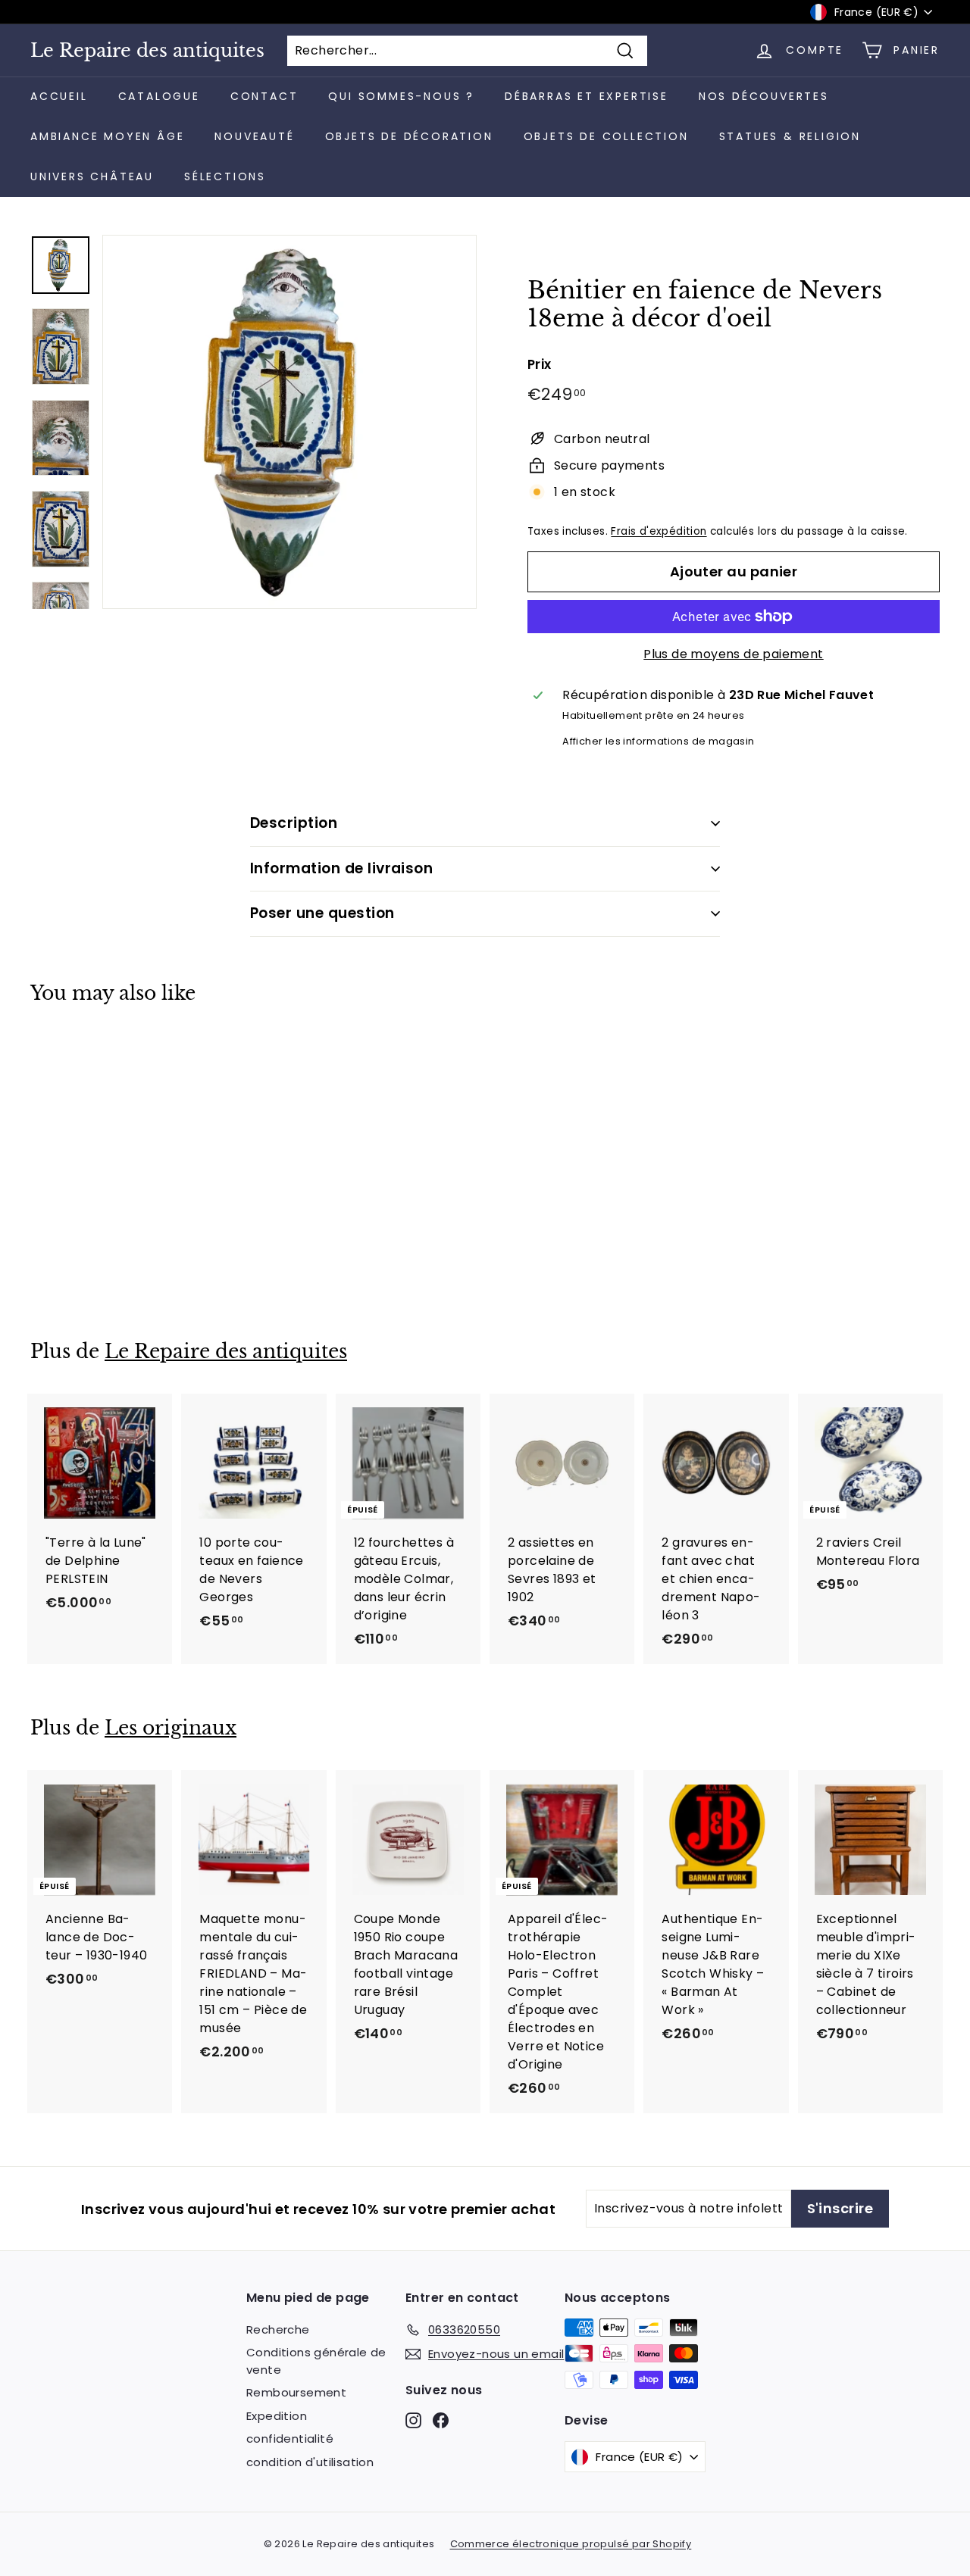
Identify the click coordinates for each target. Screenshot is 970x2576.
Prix (540, 364)
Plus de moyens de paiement (733, 654)
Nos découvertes (764, 96)
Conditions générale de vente (316, 2361)
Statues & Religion (790, 136)
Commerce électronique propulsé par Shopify (571, 2544)
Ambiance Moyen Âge (107, 136)
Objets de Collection (606, 136)
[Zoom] (289, 422)
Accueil (59, 96)
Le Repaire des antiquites (147, 51)
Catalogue (159, 96)
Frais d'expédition (659, 531)
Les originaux (171, 1728)
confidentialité (290, 2439)
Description (294, 823)
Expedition (277, 2416)
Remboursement (296, 2392)
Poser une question (322, 913)
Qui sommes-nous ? (401, 96)
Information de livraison (341, 868)
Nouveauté (254, 136)
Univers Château (92, 176)
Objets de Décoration (409, 136)
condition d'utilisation (310, 2462)
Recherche (278, 2329)
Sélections (225, 176)
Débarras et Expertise (587, 96)
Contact (264, 96)
